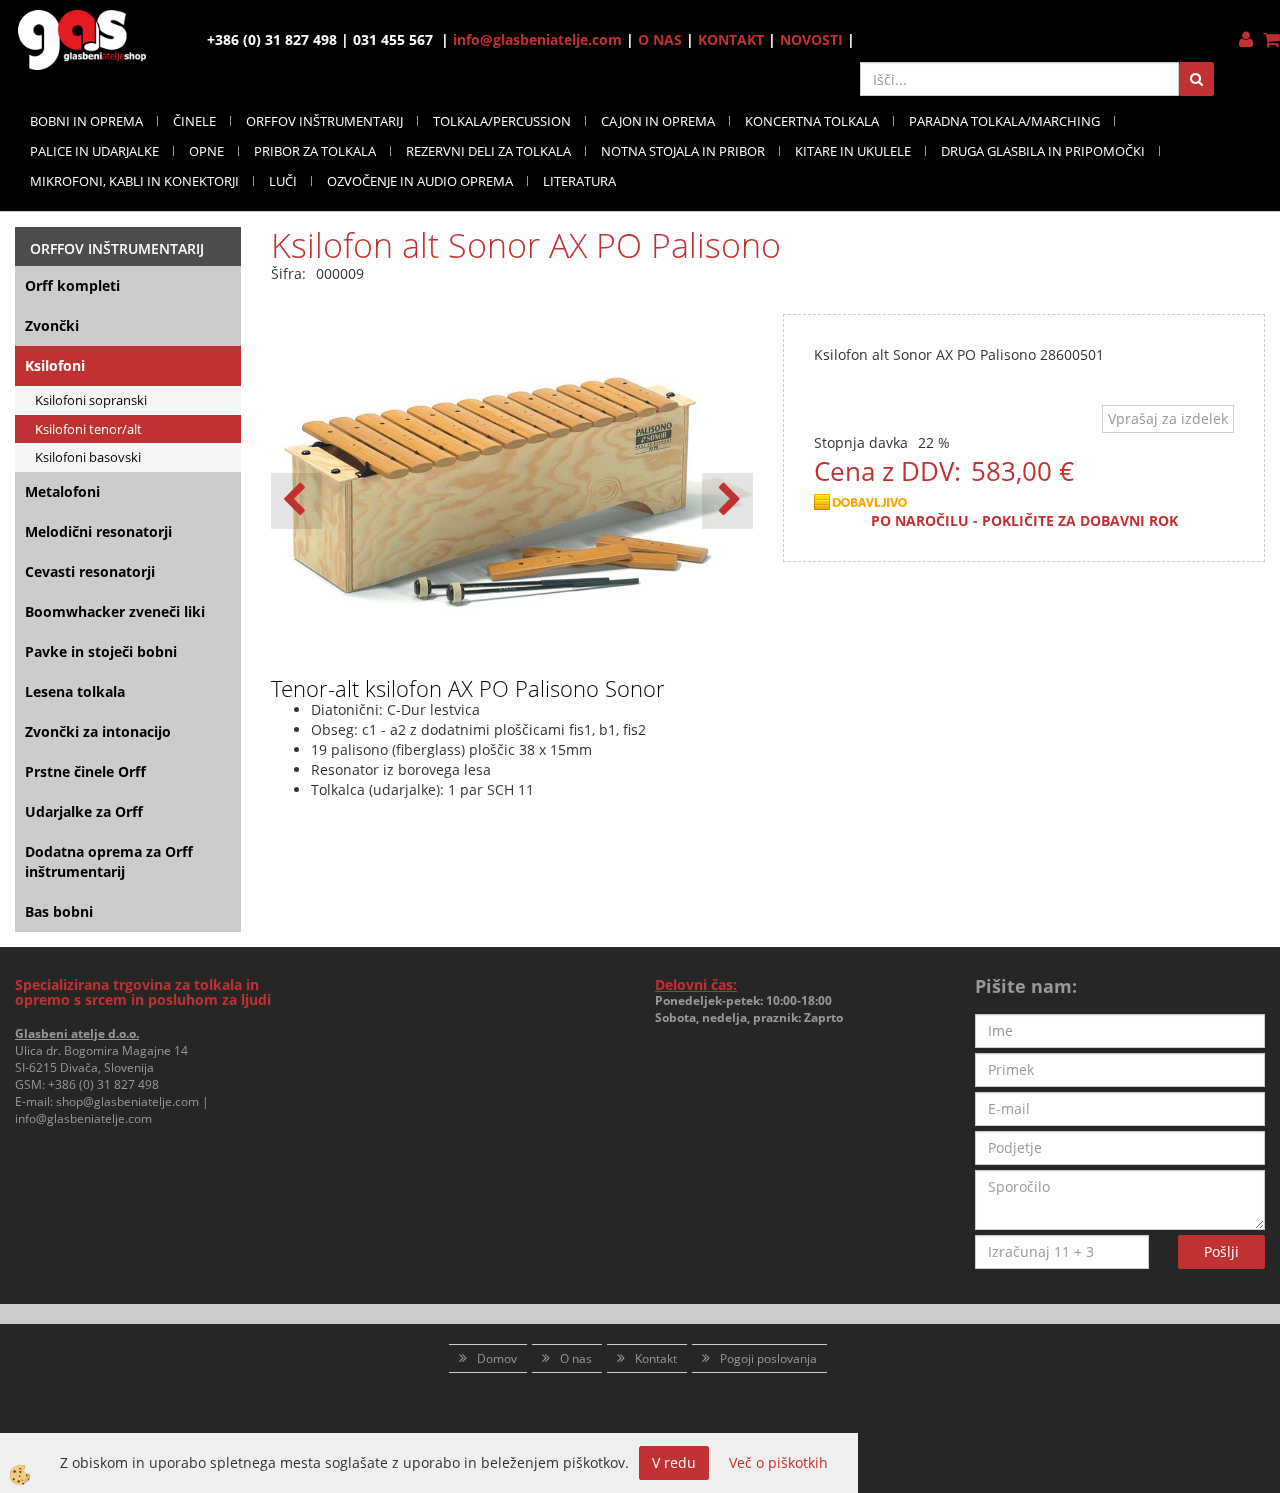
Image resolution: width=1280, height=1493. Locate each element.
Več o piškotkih (778, 1462)
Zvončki (52, 325)
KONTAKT (731, 39)
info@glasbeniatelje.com (537, 39)
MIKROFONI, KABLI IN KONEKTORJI (134, 181)
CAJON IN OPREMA (658, 121)
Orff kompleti (72, 285)
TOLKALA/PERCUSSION (502, 121)
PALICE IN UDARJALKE (94, 151)
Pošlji (1221, 1251)
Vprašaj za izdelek (1168, 418)
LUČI (283, 181)
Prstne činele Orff (85, 771)
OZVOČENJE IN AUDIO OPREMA (420, 181)
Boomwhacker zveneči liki (115, 611)
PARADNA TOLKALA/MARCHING (1004, 121)
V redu (674, 1462)
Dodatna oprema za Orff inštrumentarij (109, 861)
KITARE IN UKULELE (853, 151)
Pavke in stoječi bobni (101, 651)
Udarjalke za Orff (84, 811)
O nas (576, 1358)
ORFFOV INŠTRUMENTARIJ (324, 121)
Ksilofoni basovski (88, 457)
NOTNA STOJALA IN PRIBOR (683, 151)
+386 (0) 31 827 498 (103, 1084)
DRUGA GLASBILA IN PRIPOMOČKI (1043, 151)
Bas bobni (59, 911)
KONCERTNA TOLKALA (812, 121)
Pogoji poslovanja (768, 1358)
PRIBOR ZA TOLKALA (315, 151)
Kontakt (656, 1358)
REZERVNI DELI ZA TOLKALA (488, 151)
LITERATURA (579, 181)
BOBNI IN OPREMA (86, 121)
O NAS (660, 39)
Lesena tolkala (75, 691)
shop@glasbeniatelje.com (127, 1101)
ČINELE (194, 121)
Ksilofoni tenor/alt (88, 429)
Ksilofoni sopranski (91, 400)
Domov (497, 1358)
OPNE (206, 151)
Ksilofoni (55, 365)
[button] (727, 501)
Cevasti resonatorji (90, 571)
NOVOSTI (811, 39)
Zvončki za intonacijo (98, 731)
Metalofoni (62, 491)
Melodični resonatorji (98, 531)
